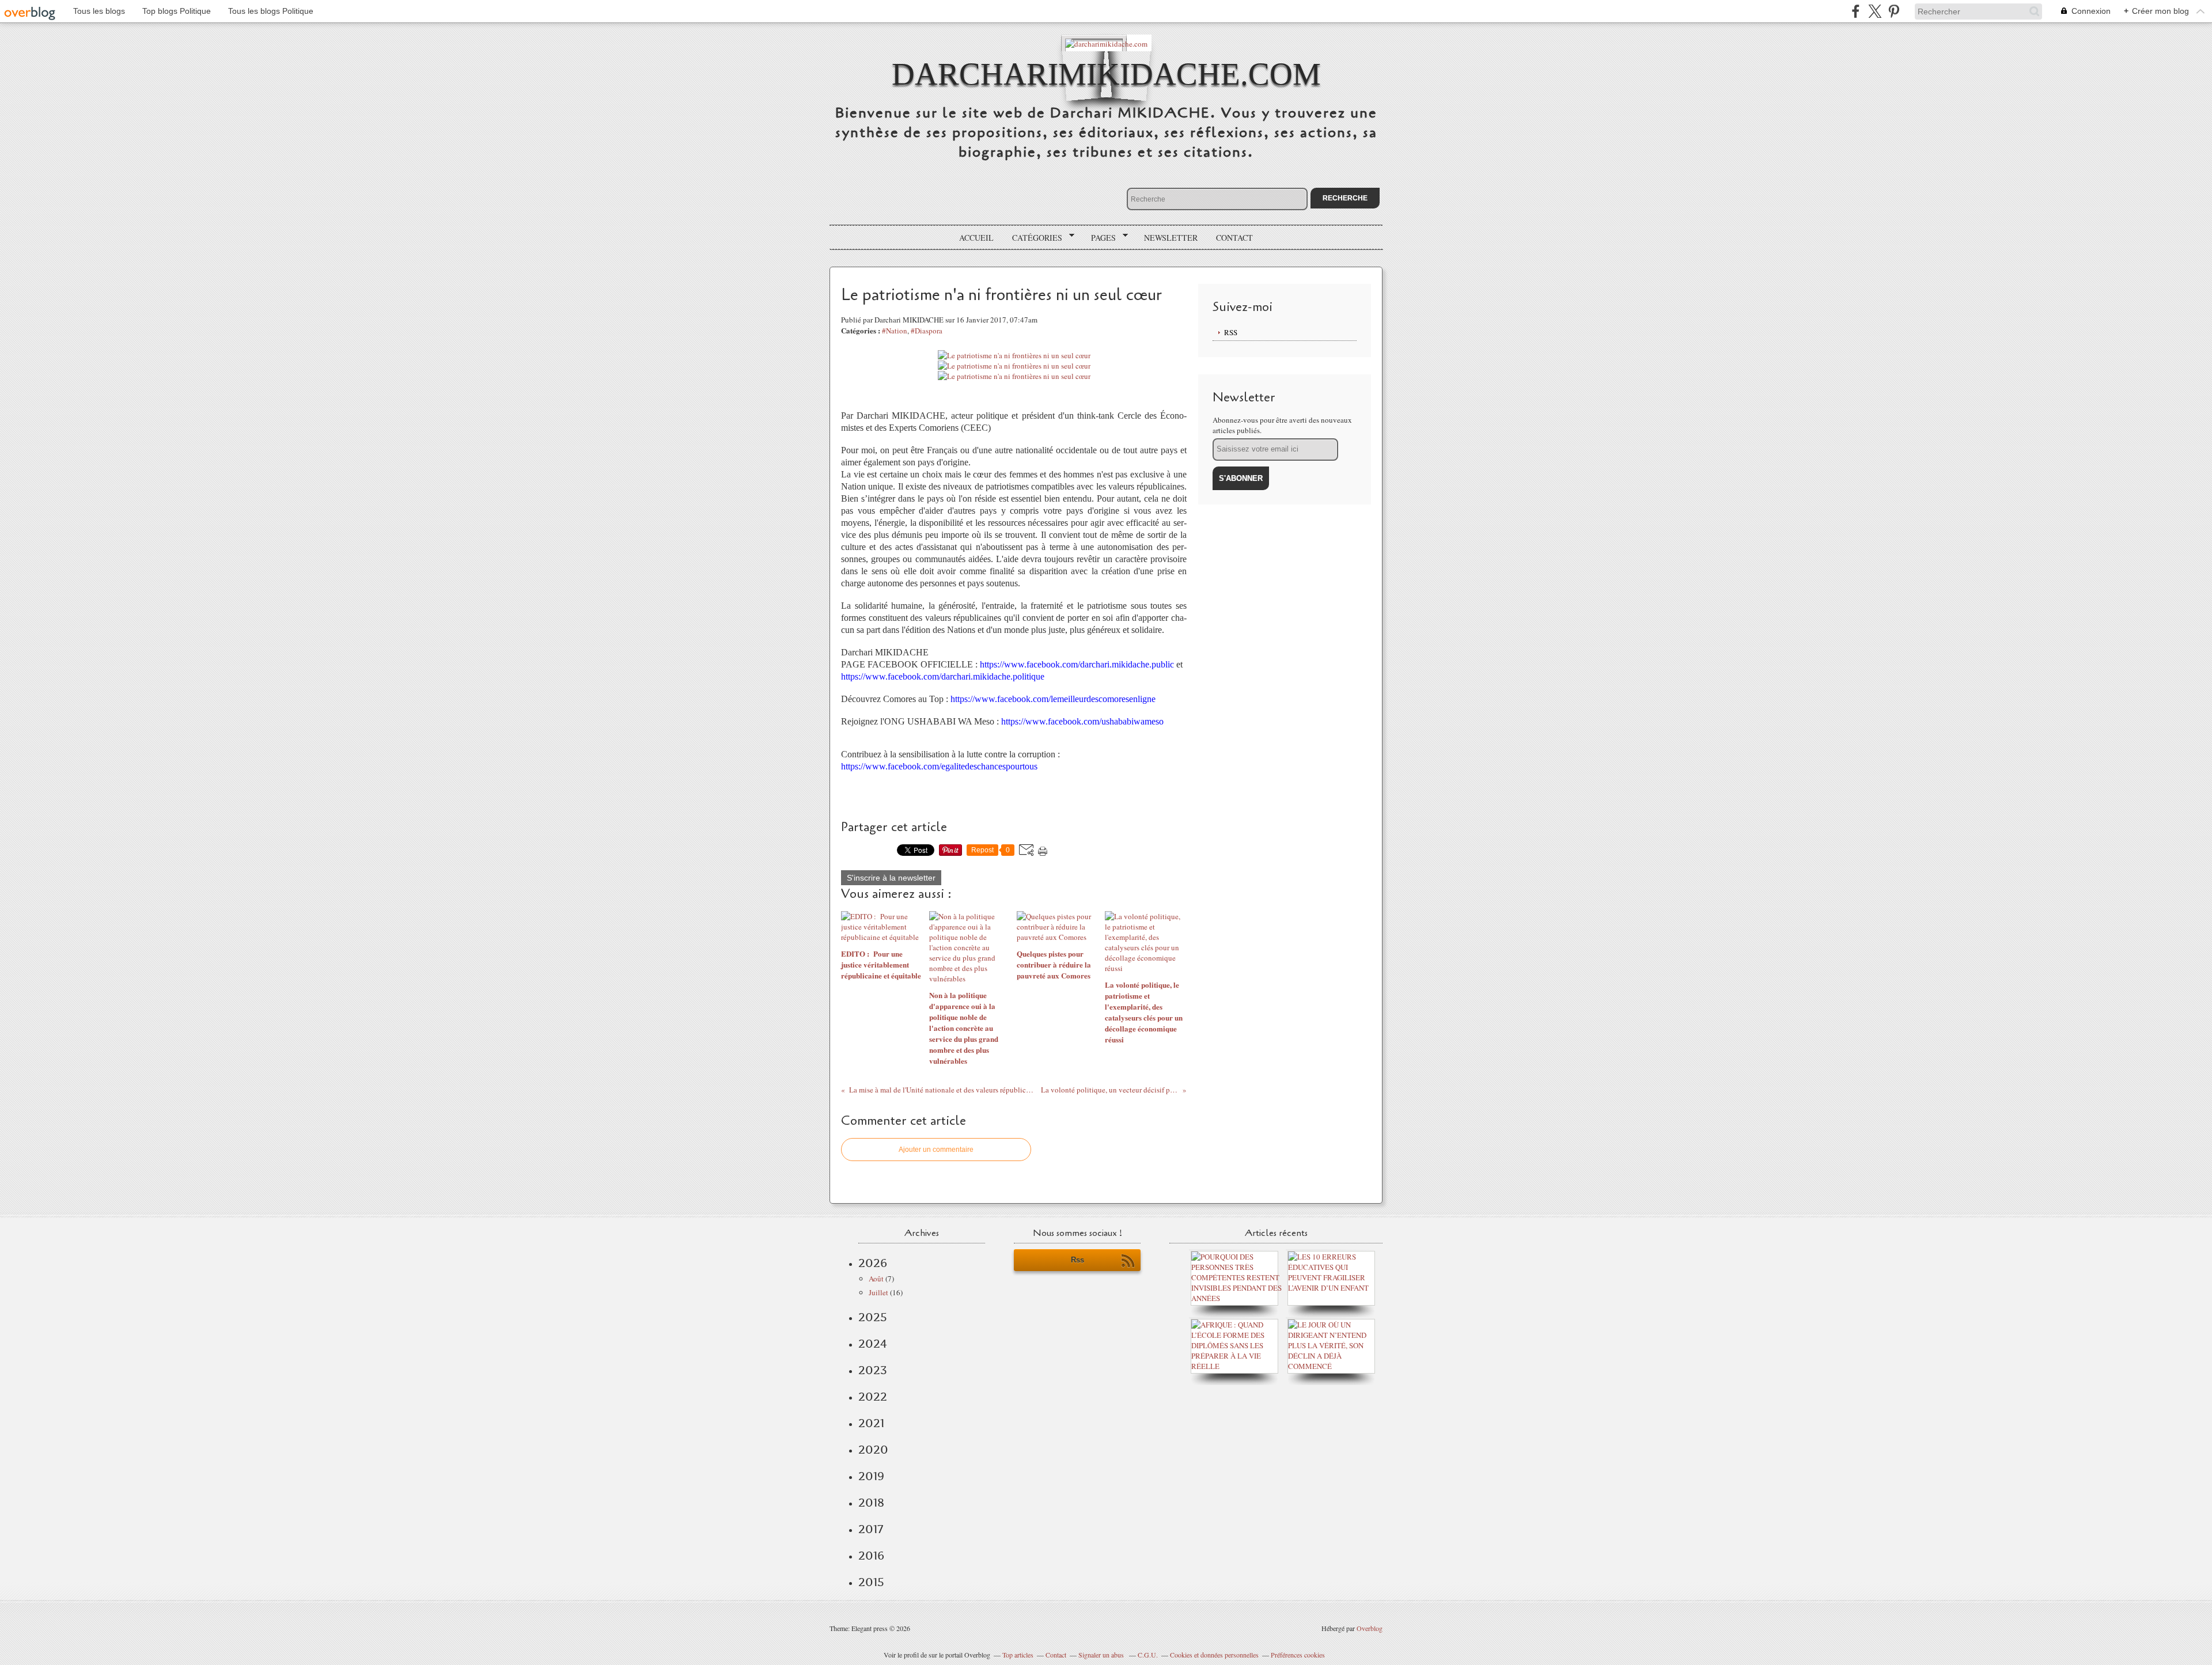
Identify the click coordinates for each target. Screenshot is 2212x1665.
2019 (871, 1476)
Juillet (878, 1292)
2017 (871, 1529)
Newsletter (1171, 238)
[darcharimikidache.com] (1106, 43)
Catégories (1033, 238)
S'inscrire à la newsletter (891, 878)
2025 (873, 1317)
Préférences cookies (1298, 1655)
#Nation (895, 331)
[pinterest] (1894, 11)
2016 (871, 1556)
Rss (1077, 1260)
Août (876, 1279)
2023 (873, 1370)
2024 (873, 1344)
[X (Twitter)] (1875, 11)
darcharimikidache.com (1106, 74)
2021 (871, 1423)
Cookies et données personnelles (1214, 1655)
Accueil (976, 238)
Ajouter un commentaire (936, 1150)
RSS (1231, 332)
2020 (873, 1450)
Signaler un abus (1102, 1655)
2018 (871, 1503)
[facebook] (1856, 11)
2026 (873, 1263)
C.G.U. (1148, 1655)
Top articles (1018, 1655)
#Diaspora (927, 331)
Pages (1099, 238)
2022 (873, 1397)
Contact (1234, 238)
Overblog (1370, 1628)
